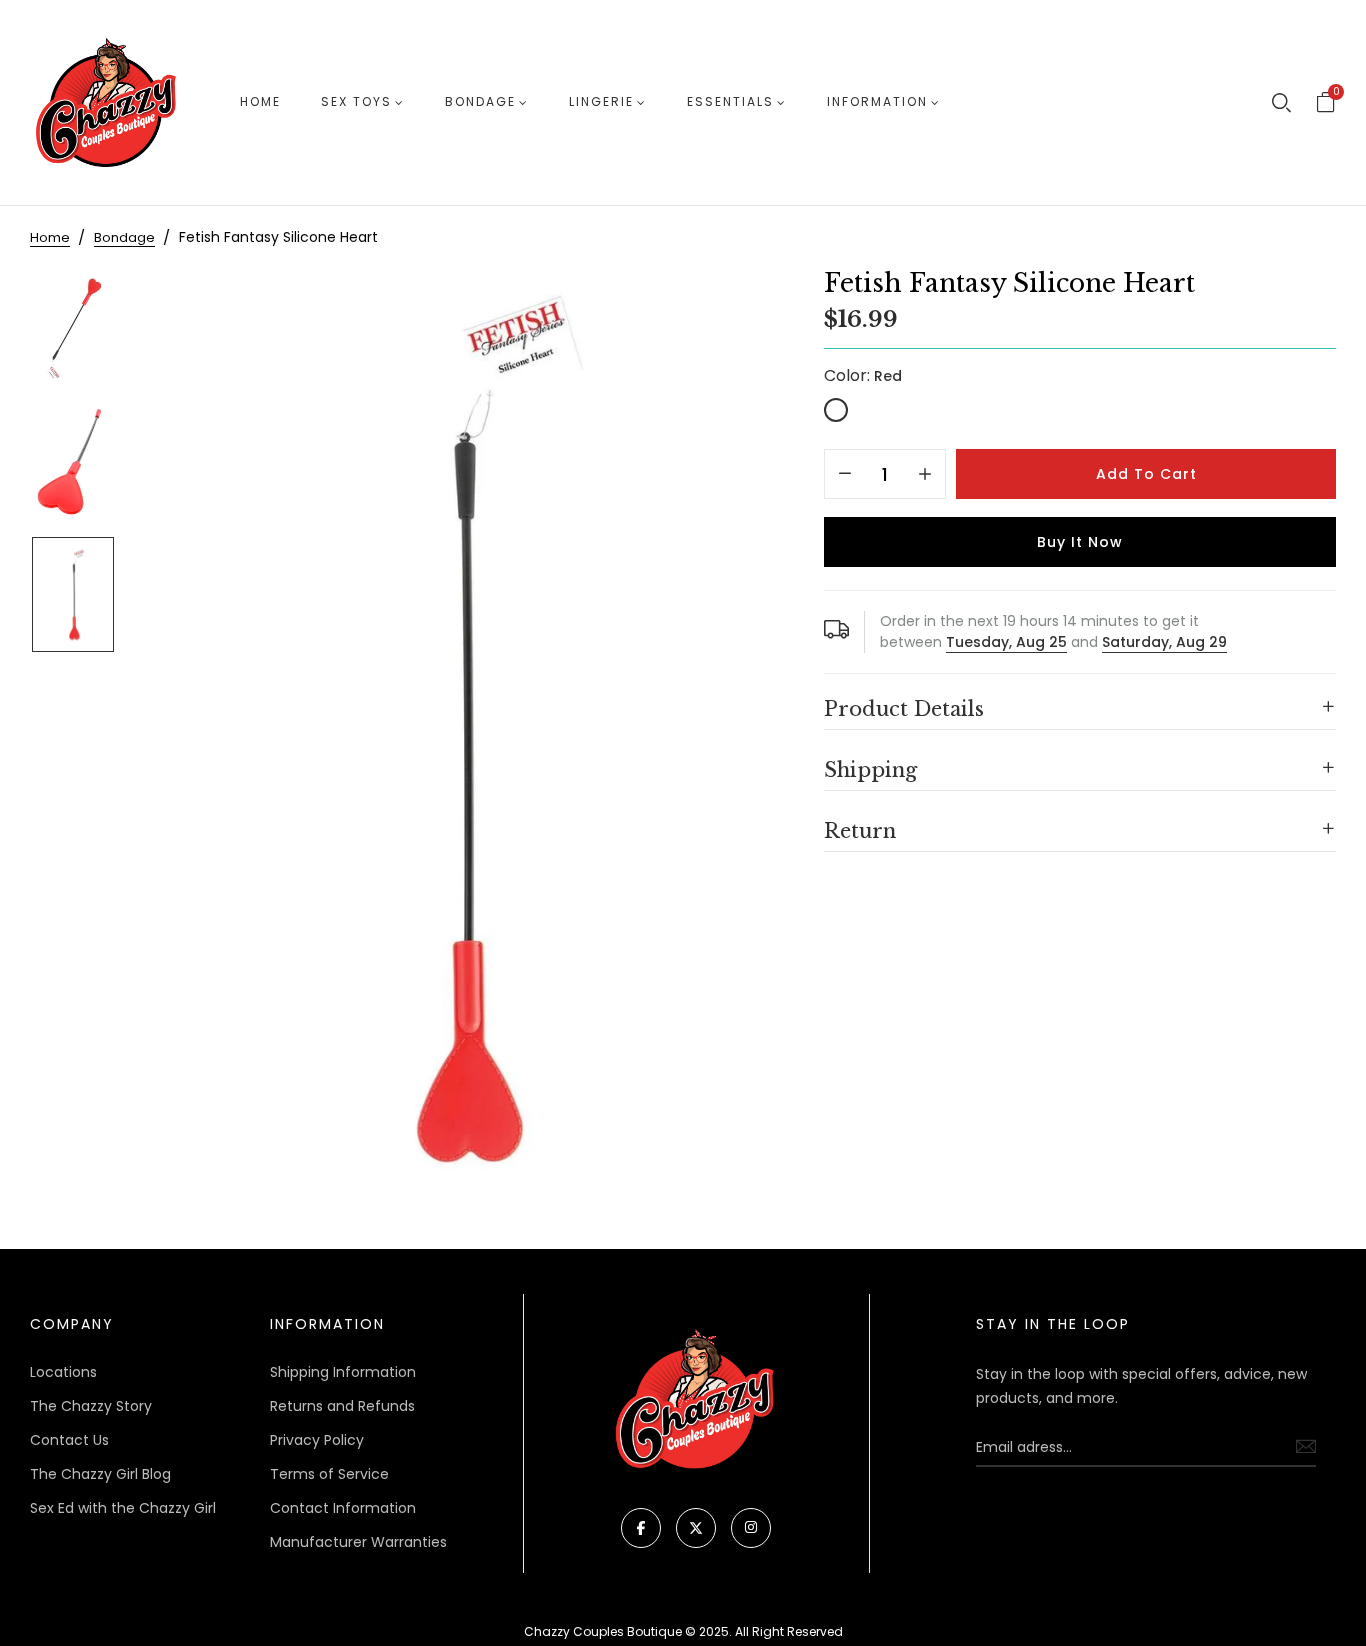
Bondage (480, 101)
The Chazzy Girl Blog (100, 1474)
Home (260, 101)
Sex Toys (356, 101)
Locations (63, 1372)
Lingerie (601, 101)
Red (836, 410)
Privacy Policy (317, 1440)
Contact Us (69, 1440)
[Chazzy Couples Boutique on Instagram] (751, 1528)
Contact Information (343, 1508)
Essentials (730, 101)
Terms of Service (329, 1474)
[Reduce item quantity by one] (845, 475)
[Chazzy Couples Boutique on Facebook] (641, 1528)
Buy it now (1080, 542)
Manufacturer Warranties (358, 1542)
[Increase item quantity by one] (925, 475)
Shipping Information (343, 1372)
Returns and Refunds (342, 1406)
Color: (863, 375)
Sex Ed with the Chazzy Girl (123, 1508)
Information (877, 101)
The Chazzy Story (91, 1406)
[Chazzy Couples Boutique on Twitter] (696, 1528)
